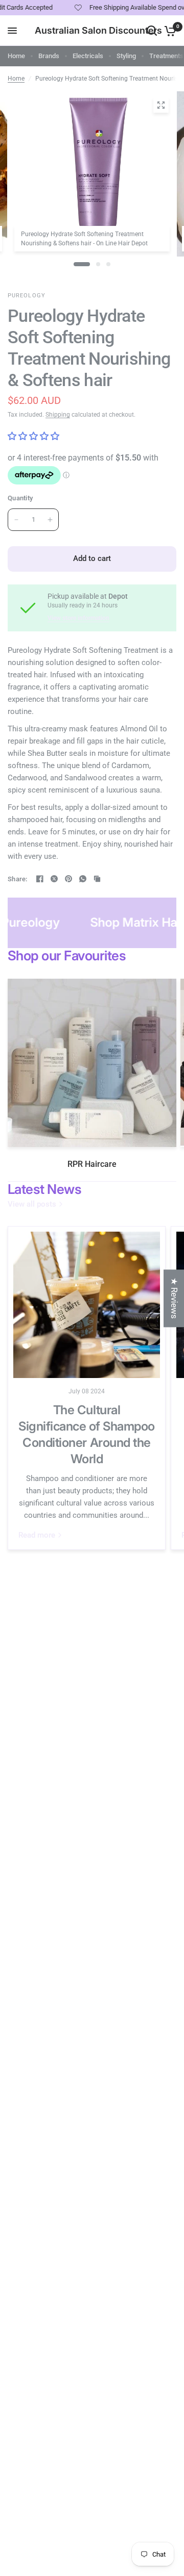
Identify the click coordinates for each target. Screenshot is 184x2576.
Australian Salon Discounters (98, 31)
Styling (126, 56)
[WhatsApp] (83, 879)
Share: (18, 879)
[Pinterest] (68, 879)
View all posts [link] (32, 1204)
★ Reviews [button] (174, 1298)
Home (16, 56)
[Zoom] (161, 105)
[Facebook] (40, 879)
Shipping (58, 415)
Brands (49, 56)
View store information (78, 618)
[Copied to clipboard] (97, 879)
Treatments (166, 56)
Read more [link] (37, 1535)
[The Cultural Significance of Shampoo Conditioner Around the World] (87, 1305)
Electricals (88, 56)
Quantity (20, 498)
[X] (54, 879)
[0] (168, 31)
